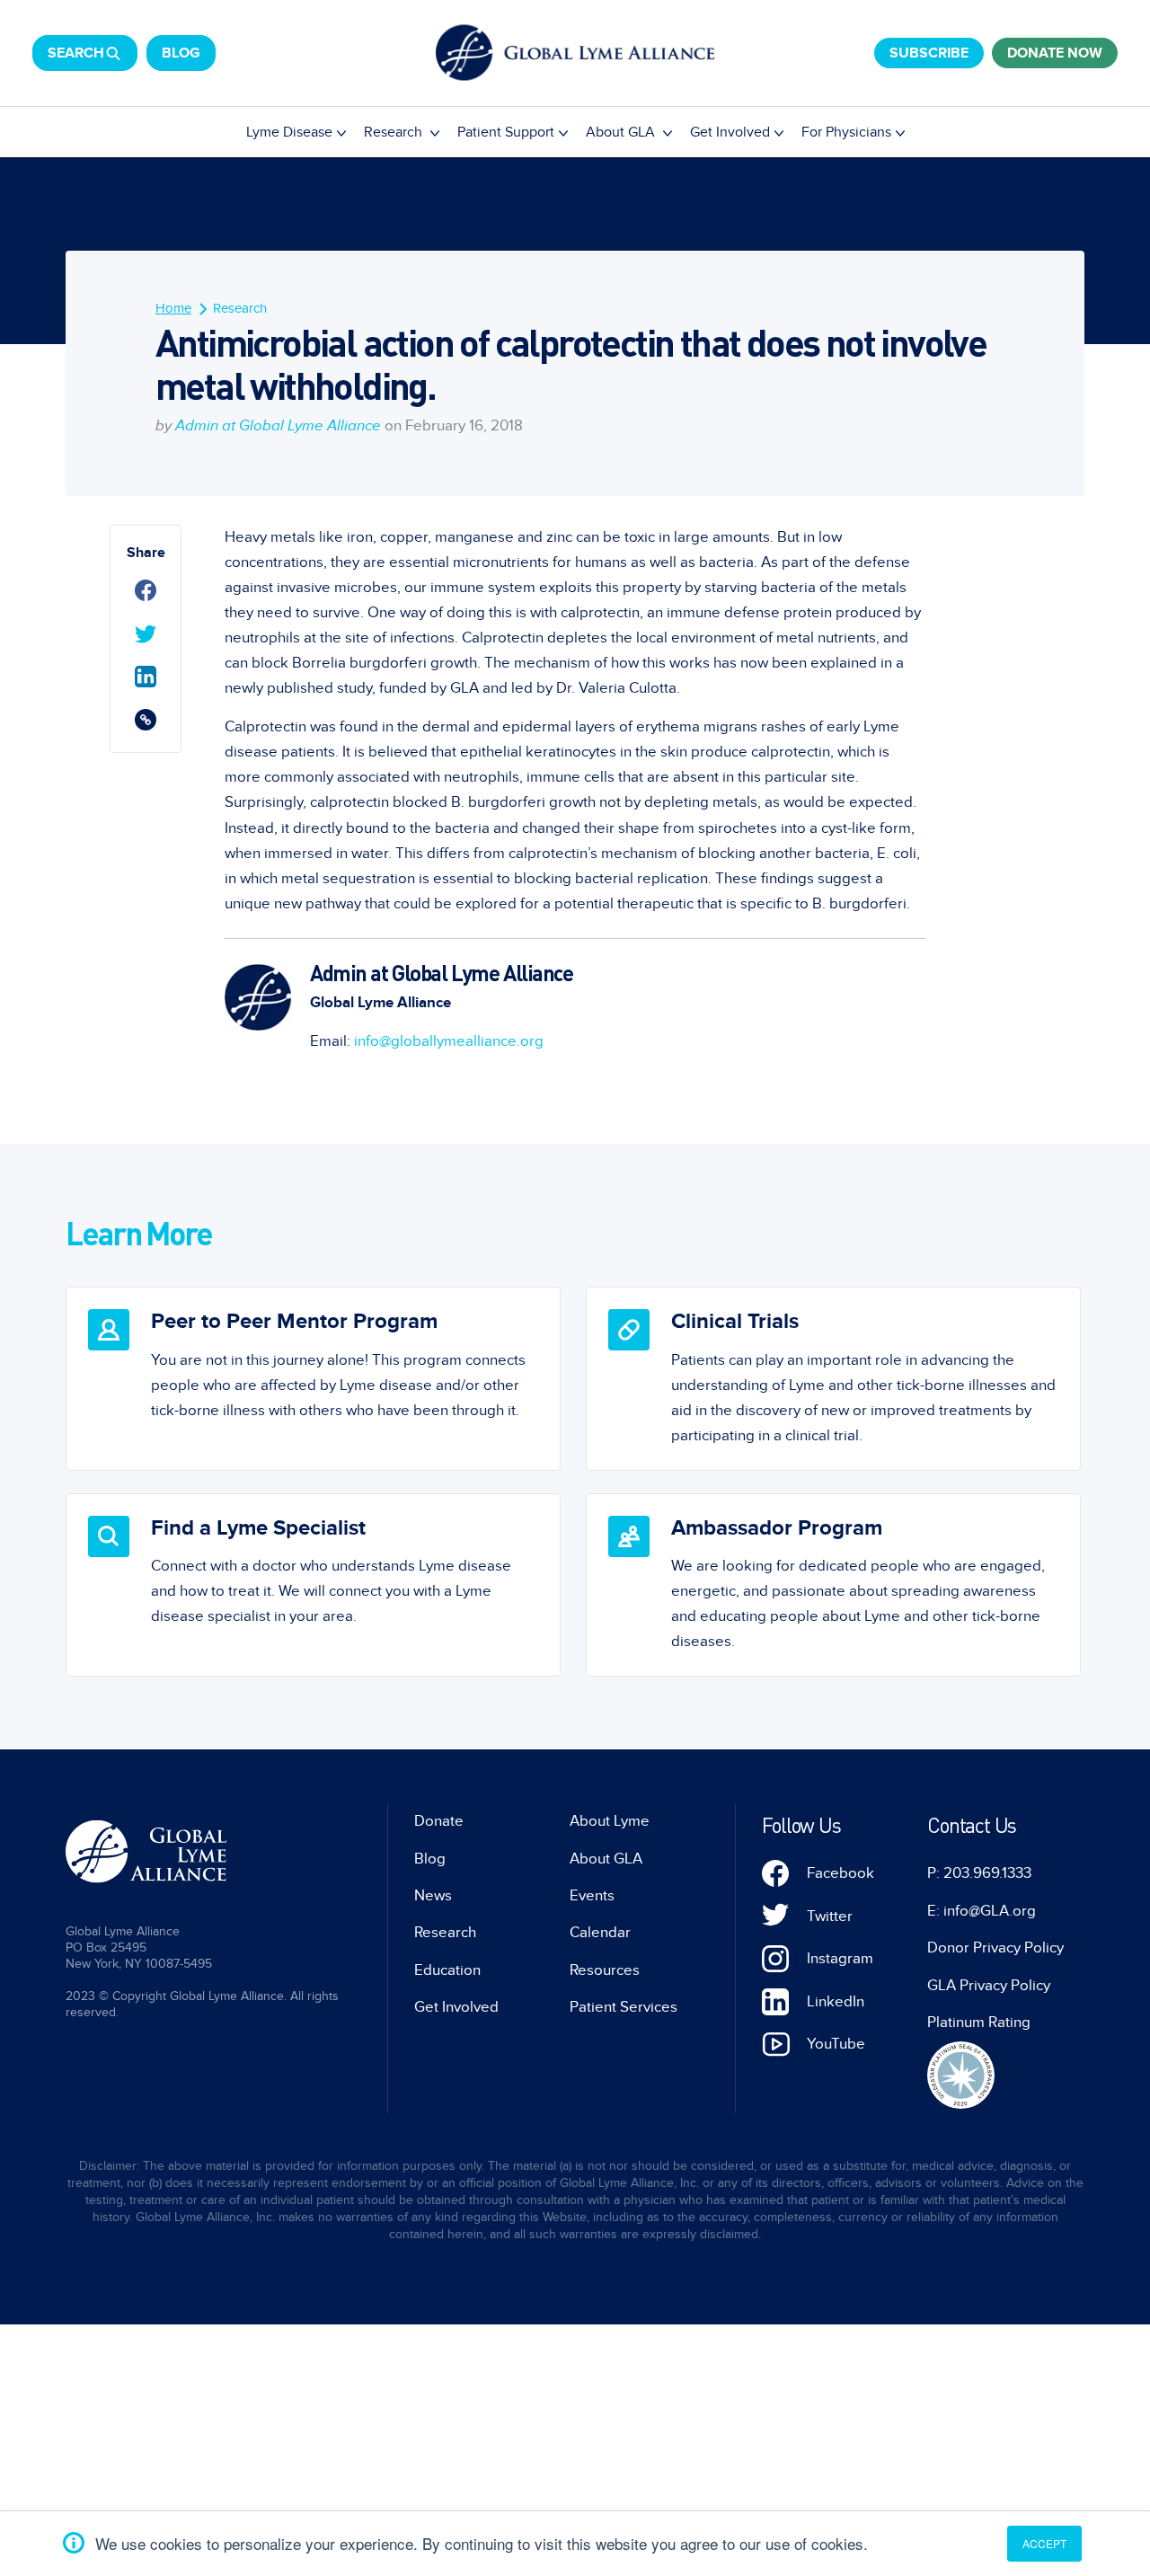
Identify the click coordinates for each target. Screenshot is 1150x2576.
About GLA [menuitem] (622, 132)
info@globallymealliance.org (449, 1041)
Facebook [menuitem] (840, 1873)
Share (146, 553)
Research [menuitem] (395, 132)
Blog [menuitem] (430, 1859)
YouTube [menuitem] (836, 2044)
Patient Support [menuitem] (506, 132)
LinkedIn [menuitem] (836, 2002)
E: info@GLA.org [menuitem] (982, 1911)
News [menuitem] (433, 1896)
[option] (313, 1378)
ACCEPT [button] (1044, 2543)
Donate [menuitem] (439, 1821)
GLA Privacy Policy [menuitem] (989, 1986)
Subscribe (929, 53)
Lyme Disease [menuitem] (289, 132)
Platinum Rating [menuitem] (979, 2023)
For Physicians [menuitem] (846, 132)
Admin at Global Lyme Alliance (278, 426)
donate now (1055, 53)
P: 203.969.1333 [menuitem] (979, 1873)
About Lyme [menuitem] (610, 1821)
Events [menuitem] (592, 1896)
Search (76, 53)
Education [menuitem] (447, 1970)
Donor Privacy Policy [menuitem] (995, 1948)
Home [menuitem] (173, 308)
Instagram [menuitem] (840, 1959)
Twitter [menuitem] (830, 1917)
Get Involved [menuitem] (730, 132)
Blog (181, 53)
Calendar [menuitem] (600, 1933)
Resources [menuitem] (605, 1970)
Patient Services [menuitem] (624, 2007)
